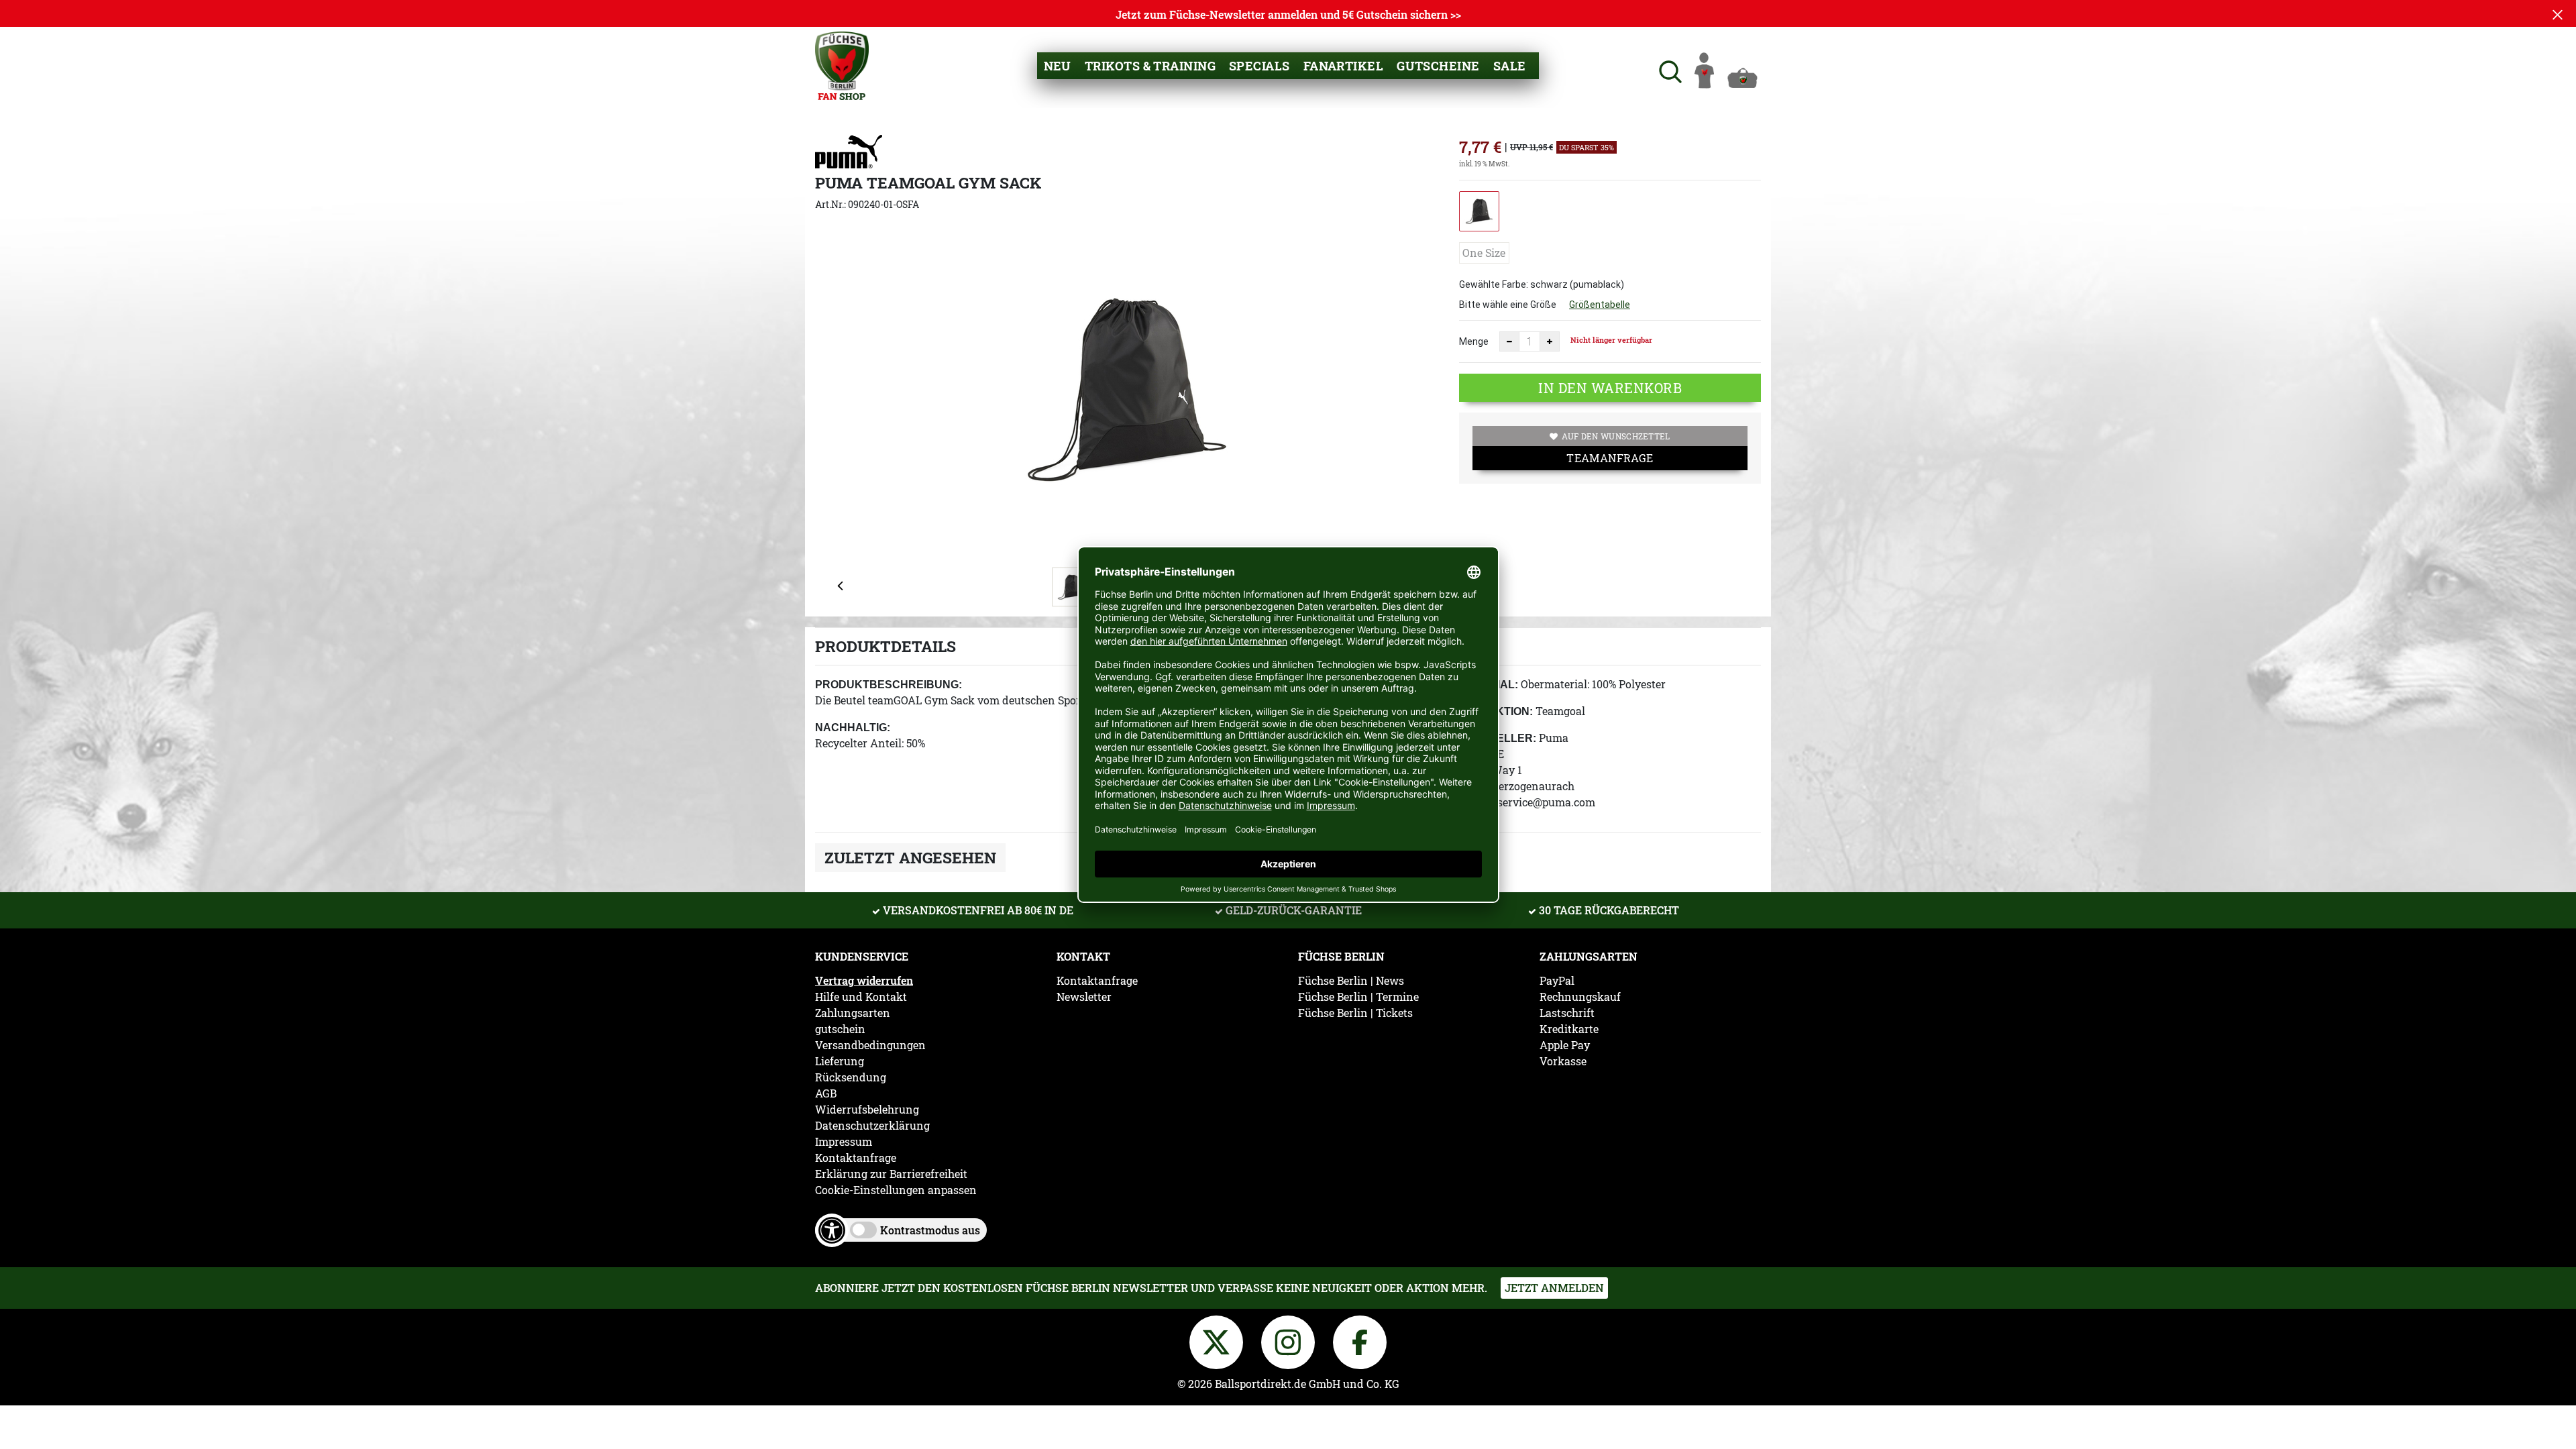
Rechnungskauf (1580, 997)
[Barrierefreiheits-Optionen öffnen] (832, 1230)
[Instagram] (1290, 1340)
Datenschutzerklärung (872, 1126)
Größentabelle (1600, 305)
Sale (1510, 66)
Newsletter (1084, 997)
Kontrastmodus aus (930, 1230)
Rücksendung (851, 1077)
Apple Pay (1565, 1045)
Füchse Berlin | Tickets (1355, 1013)
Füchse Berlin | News (1351, 981)
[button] (1669, 70)
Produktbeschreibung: (889, 685)
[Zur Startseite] (842, 64)
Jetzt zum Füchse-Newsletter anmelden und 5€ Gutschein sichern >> (1288, 14)
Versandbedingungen (870, 1045)
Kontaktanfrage (856, 1158)
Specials (1259, 66)
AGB (826, 1093)
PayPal (1557, 981)
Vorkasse (1563, 1061)
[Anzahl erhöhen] (1550, 341)
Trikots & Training (1150, 66)
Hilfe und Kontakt (861, 997)
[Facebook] (1360, 1340)
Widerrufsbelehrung (867, 1110)
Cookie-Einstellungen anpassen (896, 1190)
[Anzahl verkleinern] (1509, 341)
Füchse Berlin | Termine (1358, 997)
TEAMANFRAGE (1610, 458)
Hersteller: (1498, 738)
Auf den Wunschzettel (1616, 436)
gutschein (840, 1029)
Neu (1058, 66)
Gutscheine (1438, 66)
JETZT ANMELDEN (1554, 1288)
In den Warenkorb (1610, 388)
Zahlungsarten (853, 1013)
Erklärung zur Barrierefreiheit (891, 1174)
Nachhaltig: (853, 728)
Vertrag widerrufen (864, 981)
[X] (1219, 1340)
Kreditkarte (1569, 1029)
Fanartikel (1344, 66)
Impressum (844, 1142)
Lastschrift (1567, 1013)
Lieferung (840, 1061)
